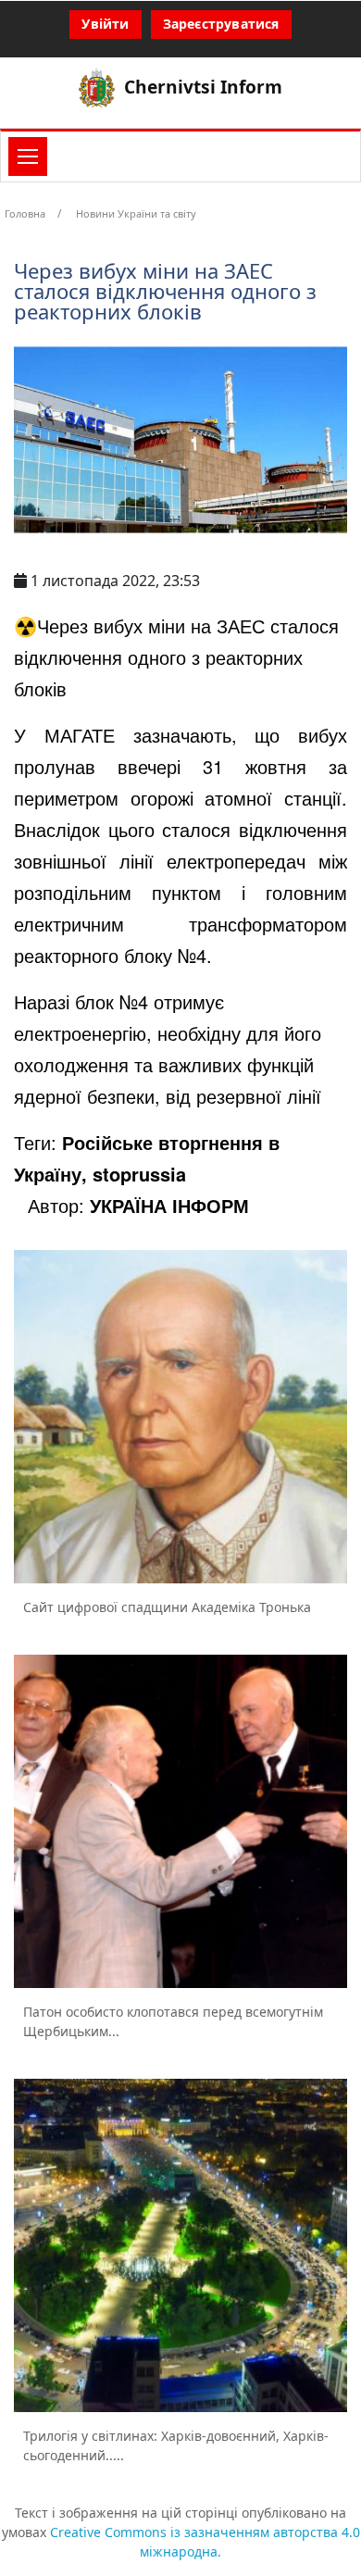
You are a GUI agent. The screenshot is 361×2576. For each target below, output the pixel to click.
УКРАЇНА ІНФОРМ (169, 1205)
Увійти (105, 24)
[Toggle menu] (28, 156)
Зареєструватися (221, 24)
